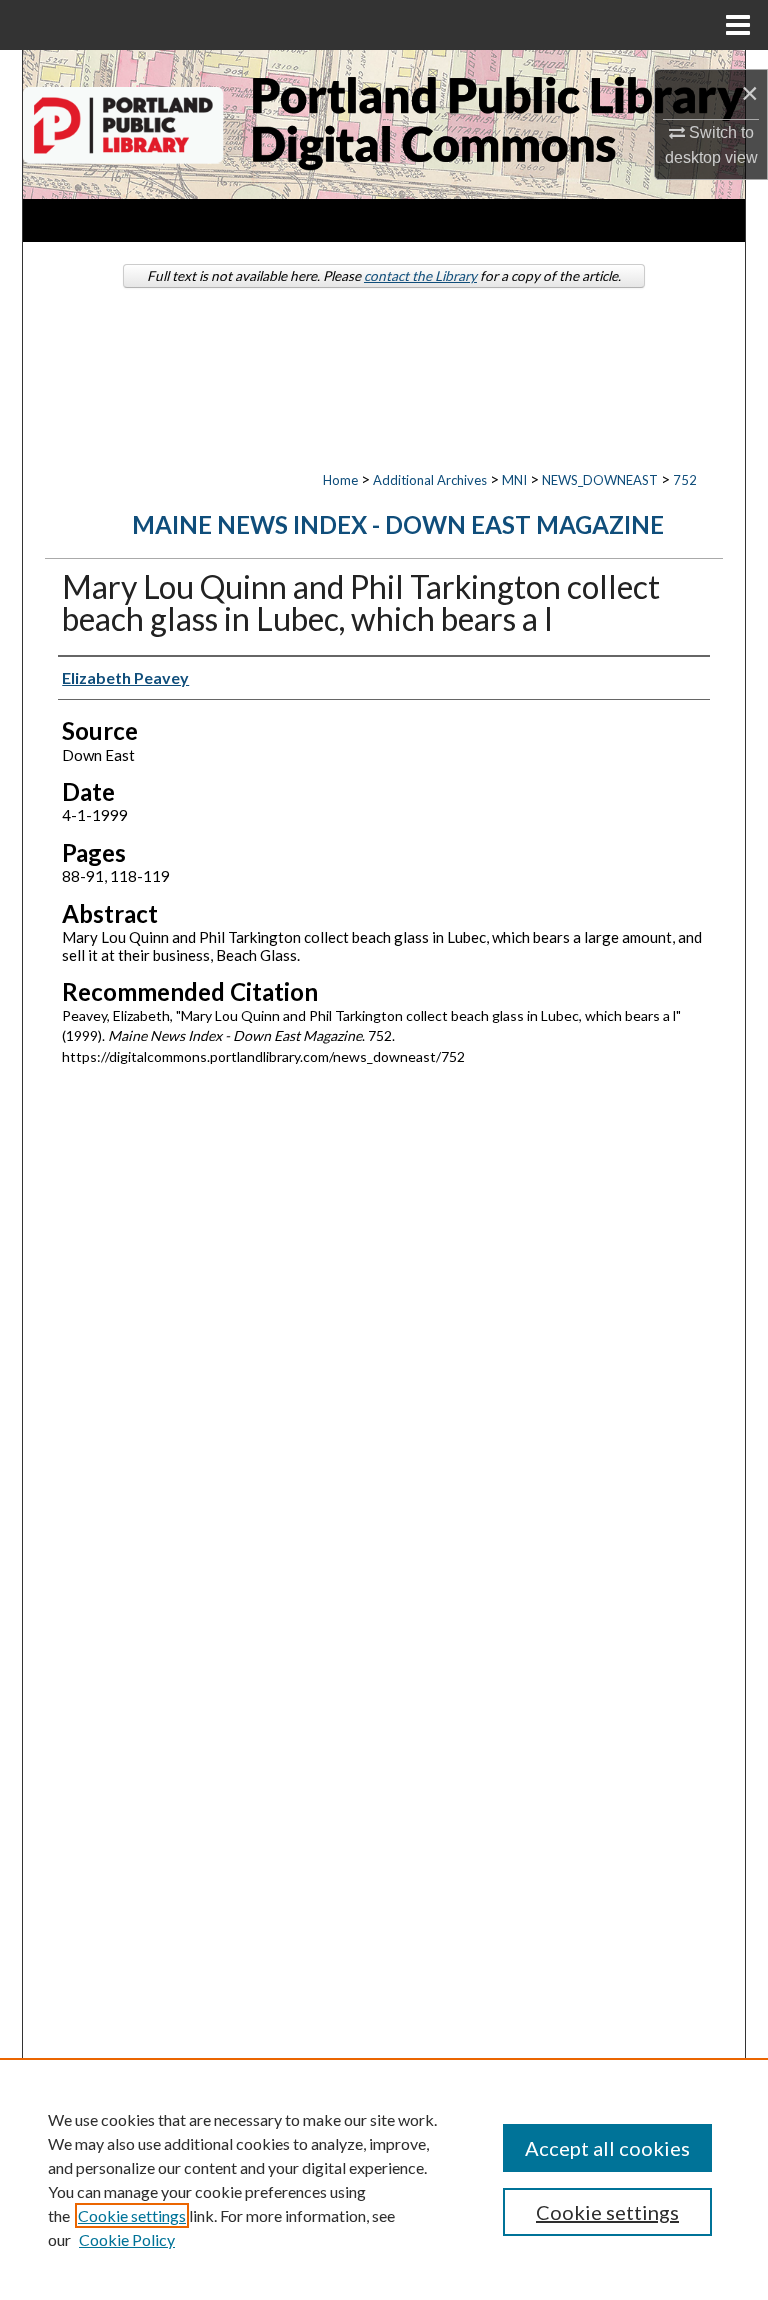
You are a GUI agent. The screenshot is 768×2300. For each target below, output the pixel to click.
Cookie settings (132, 2215)
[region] (384, 2179)
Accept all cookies (607, 2148)
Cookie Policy (127, 2239)
